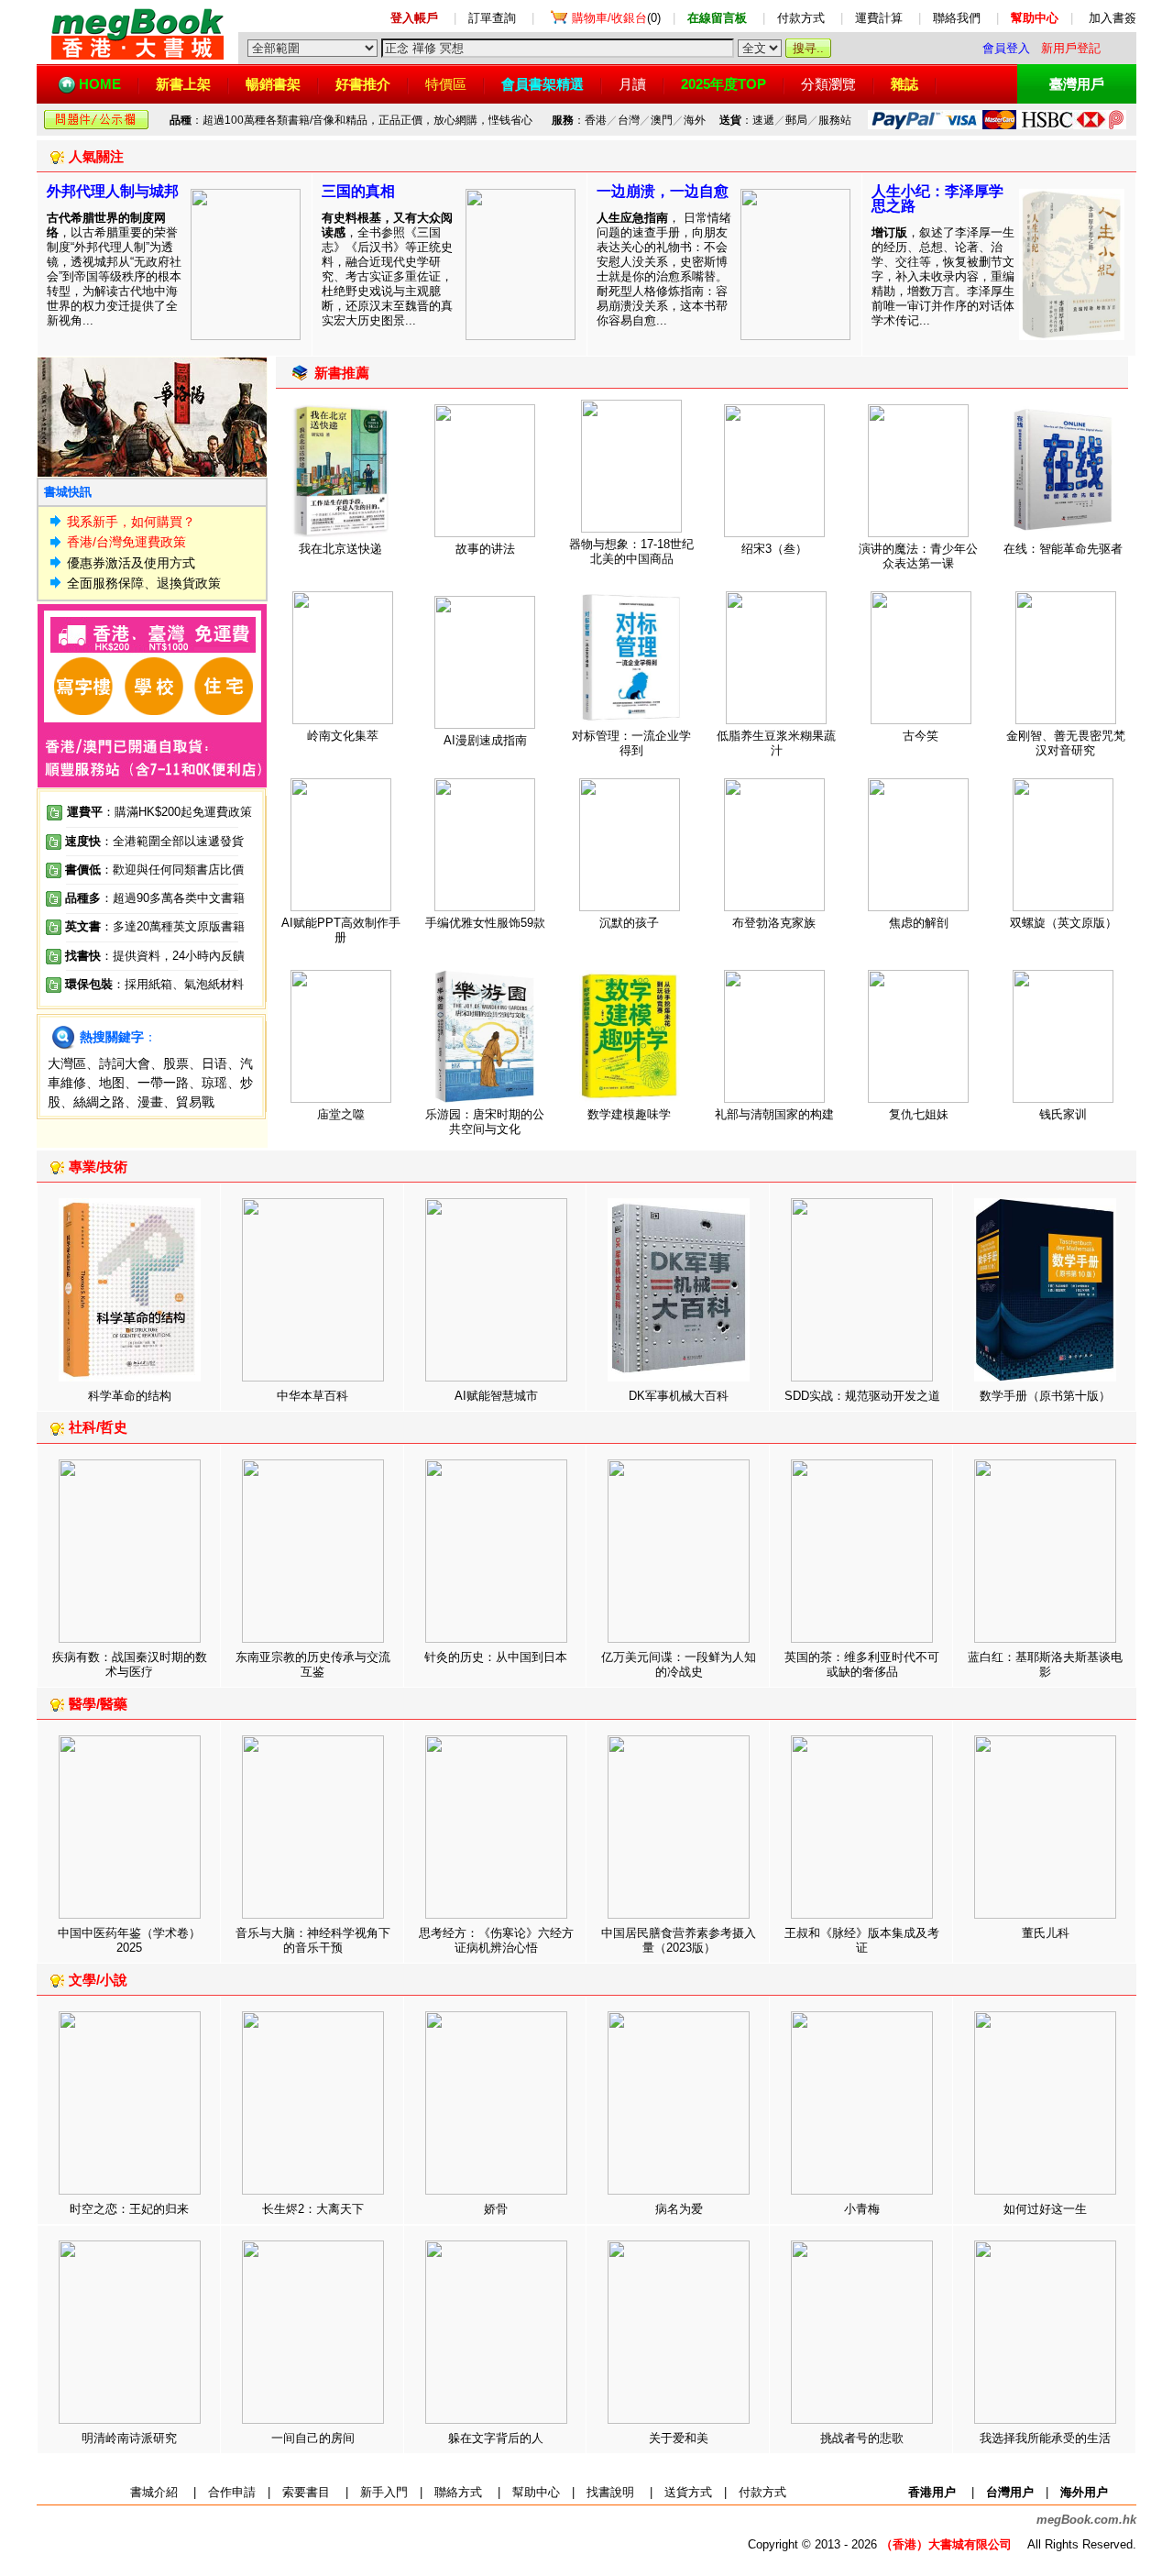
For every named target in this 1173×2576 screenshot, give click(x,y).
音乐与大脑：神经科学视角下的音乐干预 (313, 1940)
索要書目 (306, 2492)
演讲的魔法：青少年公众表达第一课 (918, 556)
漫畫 (150, 1102)
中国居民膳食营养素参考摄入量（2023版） (679, 1940)
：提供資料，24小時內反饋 (173, 956)
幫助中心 (536, 2492)
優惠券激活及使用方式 (131, 563)
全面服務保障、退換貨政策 (144, 583)
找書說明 (610, 2492)
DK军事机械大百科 (679, 1396)
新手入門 (384, 2492)
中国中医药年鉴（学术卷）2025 (129, 1940)
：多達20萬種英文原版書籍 (155, 926)
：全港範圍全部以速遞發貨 (154, 841)
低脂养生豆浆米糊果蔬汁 (776, 743)
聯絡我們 (957, 18)
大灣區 (67, 1063)
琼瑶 (214, 1083)
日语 (214, 1063)
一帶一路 (163, 1083)
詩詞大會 (125, 1063)
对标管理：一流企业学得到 (631, 743)
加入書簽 (1113, 18)
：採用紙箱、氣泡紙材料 (178, 984)
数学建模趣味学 (629, 1114)
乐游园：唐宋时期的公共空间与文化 (485, 1122)
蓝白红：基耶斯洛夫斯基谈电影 (1045, 1664)
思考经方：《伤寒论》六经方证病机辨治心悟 (496, 1940)
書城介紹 (154, 2492)
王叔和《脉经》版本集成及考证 (862, 1940)
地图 (112, 1083)
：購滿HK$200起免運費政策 (159, 812)
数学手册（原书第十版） (1045, 1396)
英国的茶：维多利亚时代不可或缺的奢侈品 (862, 1664)
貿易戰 (195, 1102)
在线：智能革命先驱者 (1063, 549)
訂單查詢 (492, 18)
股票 (176, 1063)
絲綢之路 (99, 1102)
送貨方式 (688, 2492)
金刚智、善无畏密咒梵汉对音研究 (1066, 743)
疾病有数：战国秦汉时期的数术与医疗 (130, 1664)
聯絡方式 (458, 2492)
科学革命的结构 (130, 1396)
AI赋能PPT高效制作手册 (341, 930)
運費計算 (879, 18)
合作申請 (232, 2492)
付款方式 (801, 18)
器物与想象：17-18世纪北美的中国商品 (631, 551)
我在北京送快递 (340, 549)
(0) (616, 18)
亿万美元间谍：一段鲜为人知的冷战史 (679, 1664)
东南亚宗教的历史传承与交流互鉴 (313, 1664)
